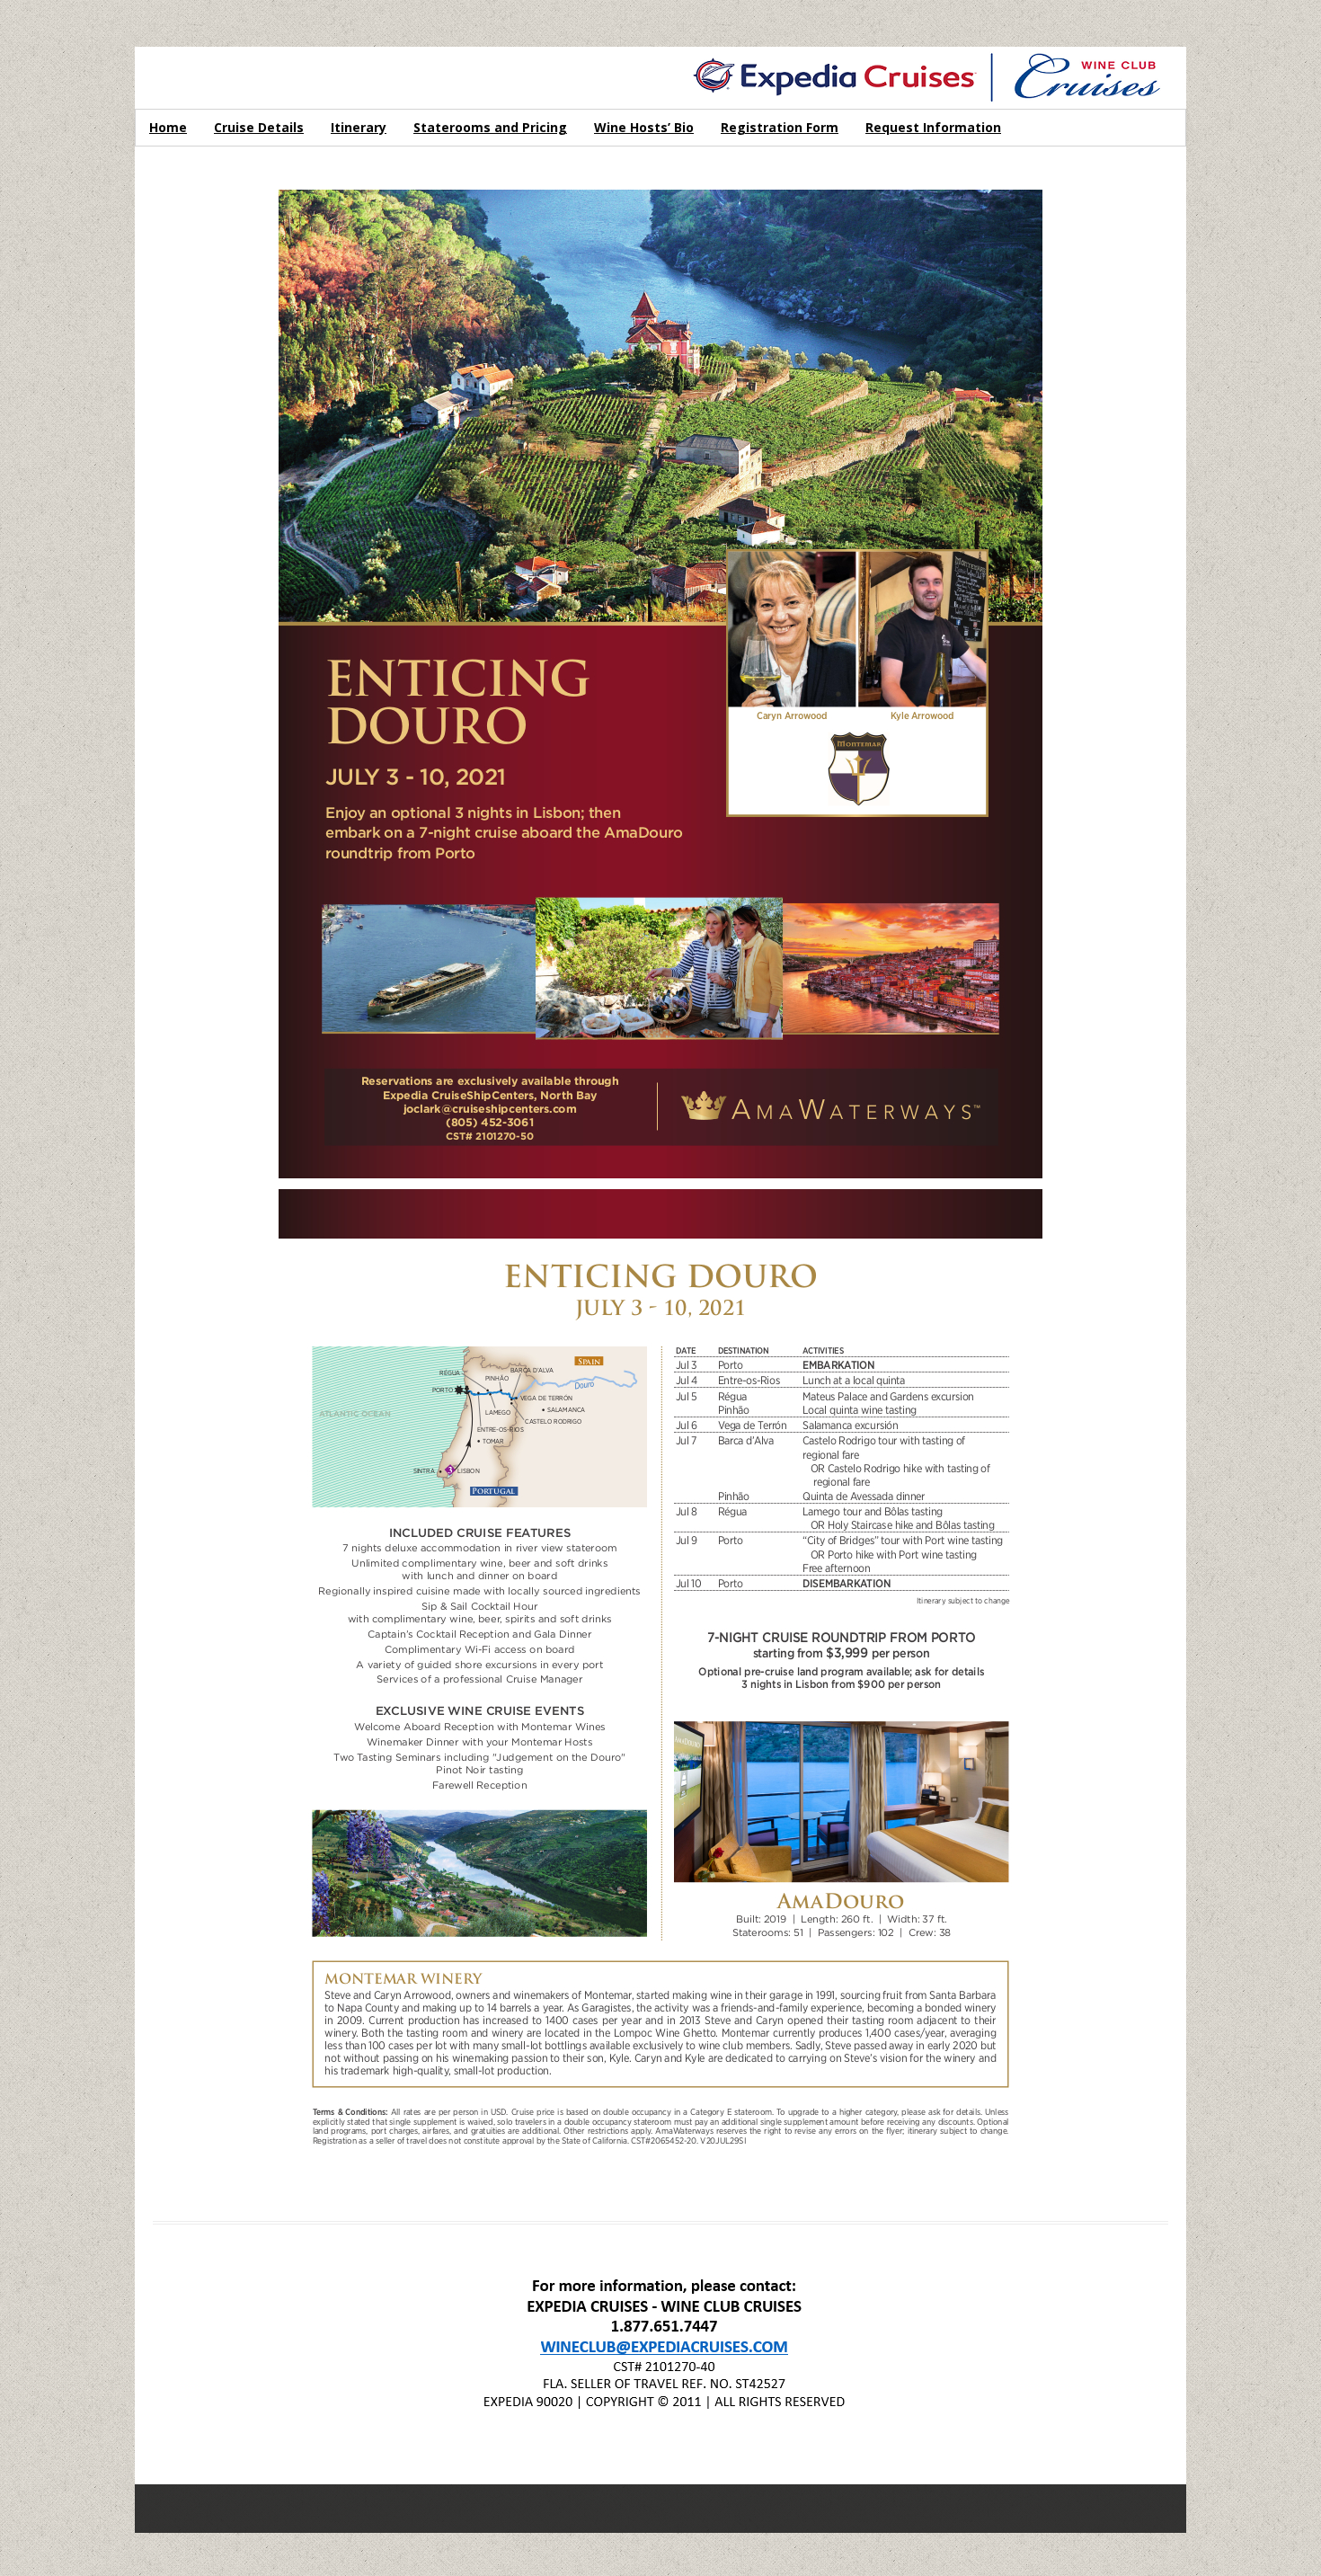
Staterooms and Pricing (490, 127)
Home (168, 127)
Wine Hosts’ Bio (644, 127)
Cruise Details (259, 127)
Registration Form (780, 127)
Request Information (933, 127)
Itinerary (359, 127)
